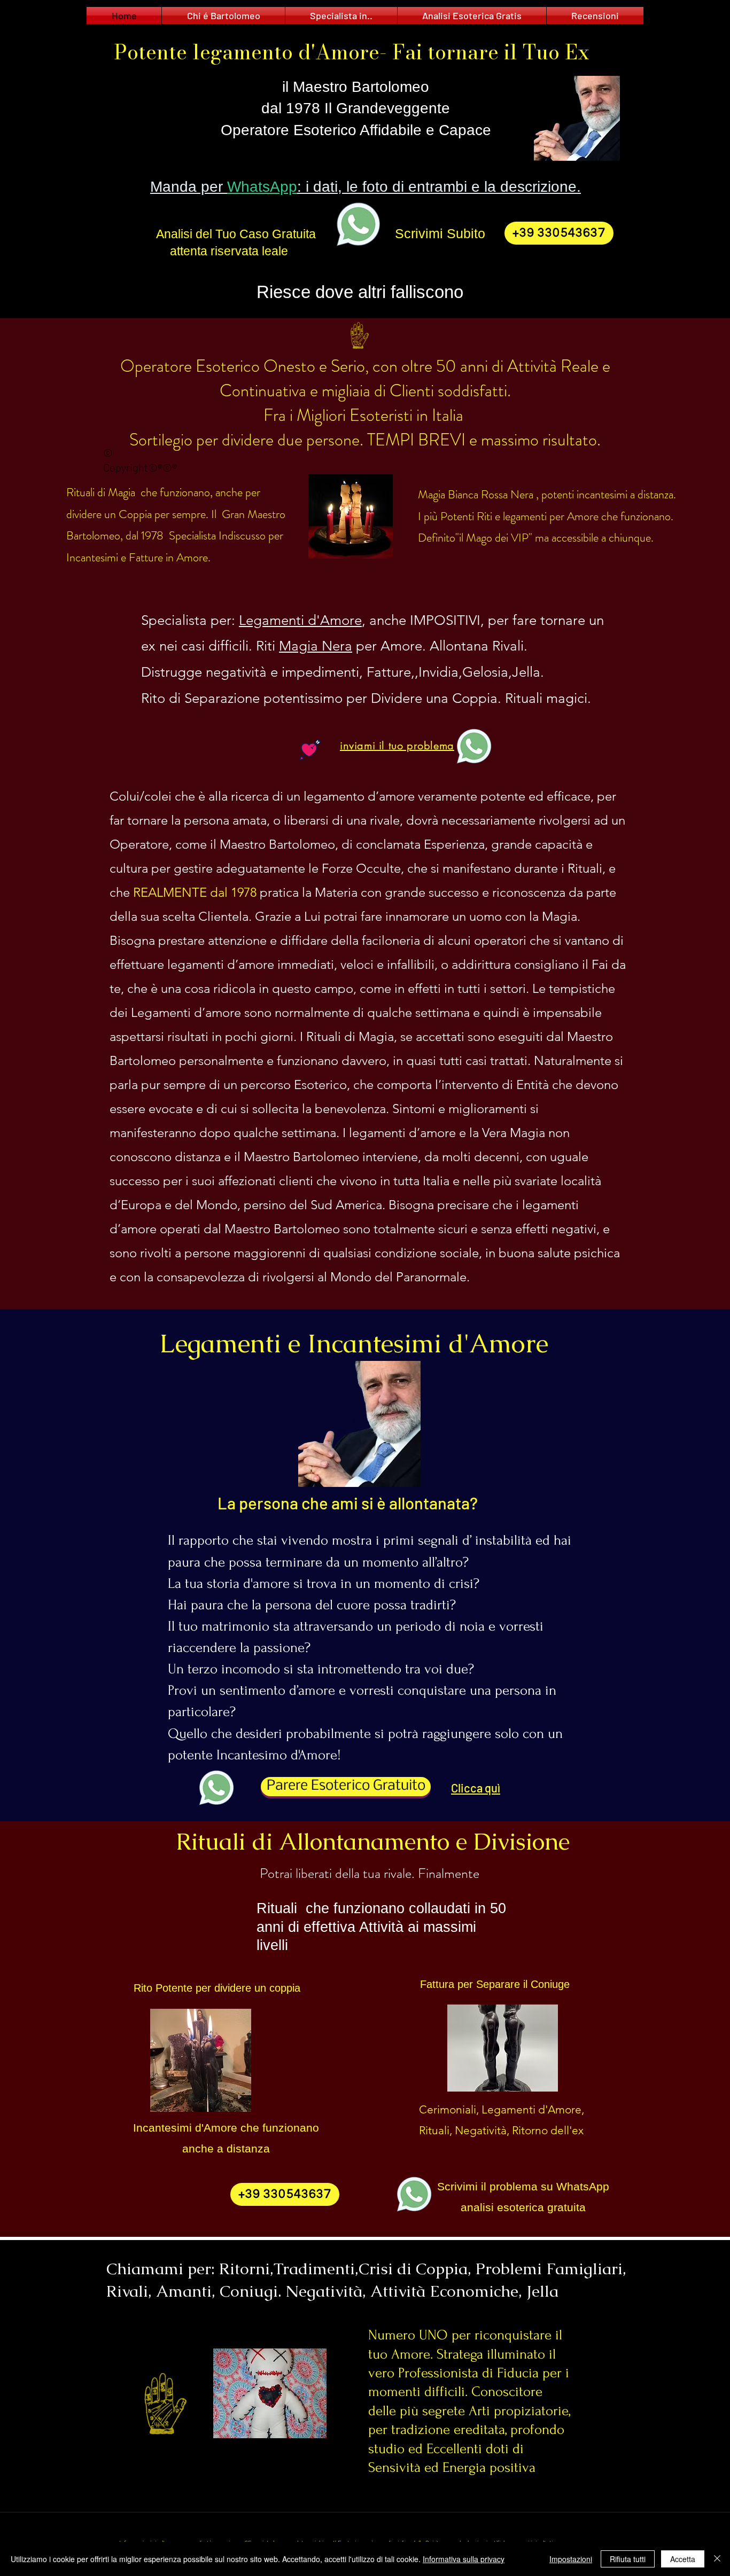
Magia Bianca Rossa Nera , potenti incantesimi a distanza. (548, 494)
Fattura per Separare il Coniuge (495, 1984)
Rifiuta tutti (628, 2559)
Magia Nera (316, 646)
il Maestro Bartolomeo (356, 87)
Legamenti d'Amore (300, 620)
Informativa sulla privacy (464, 2559)
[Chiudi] (717, 2559)
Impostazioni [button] (571, 2559)
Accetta (683, 2559)
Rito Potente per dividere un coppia (217, 1988)
